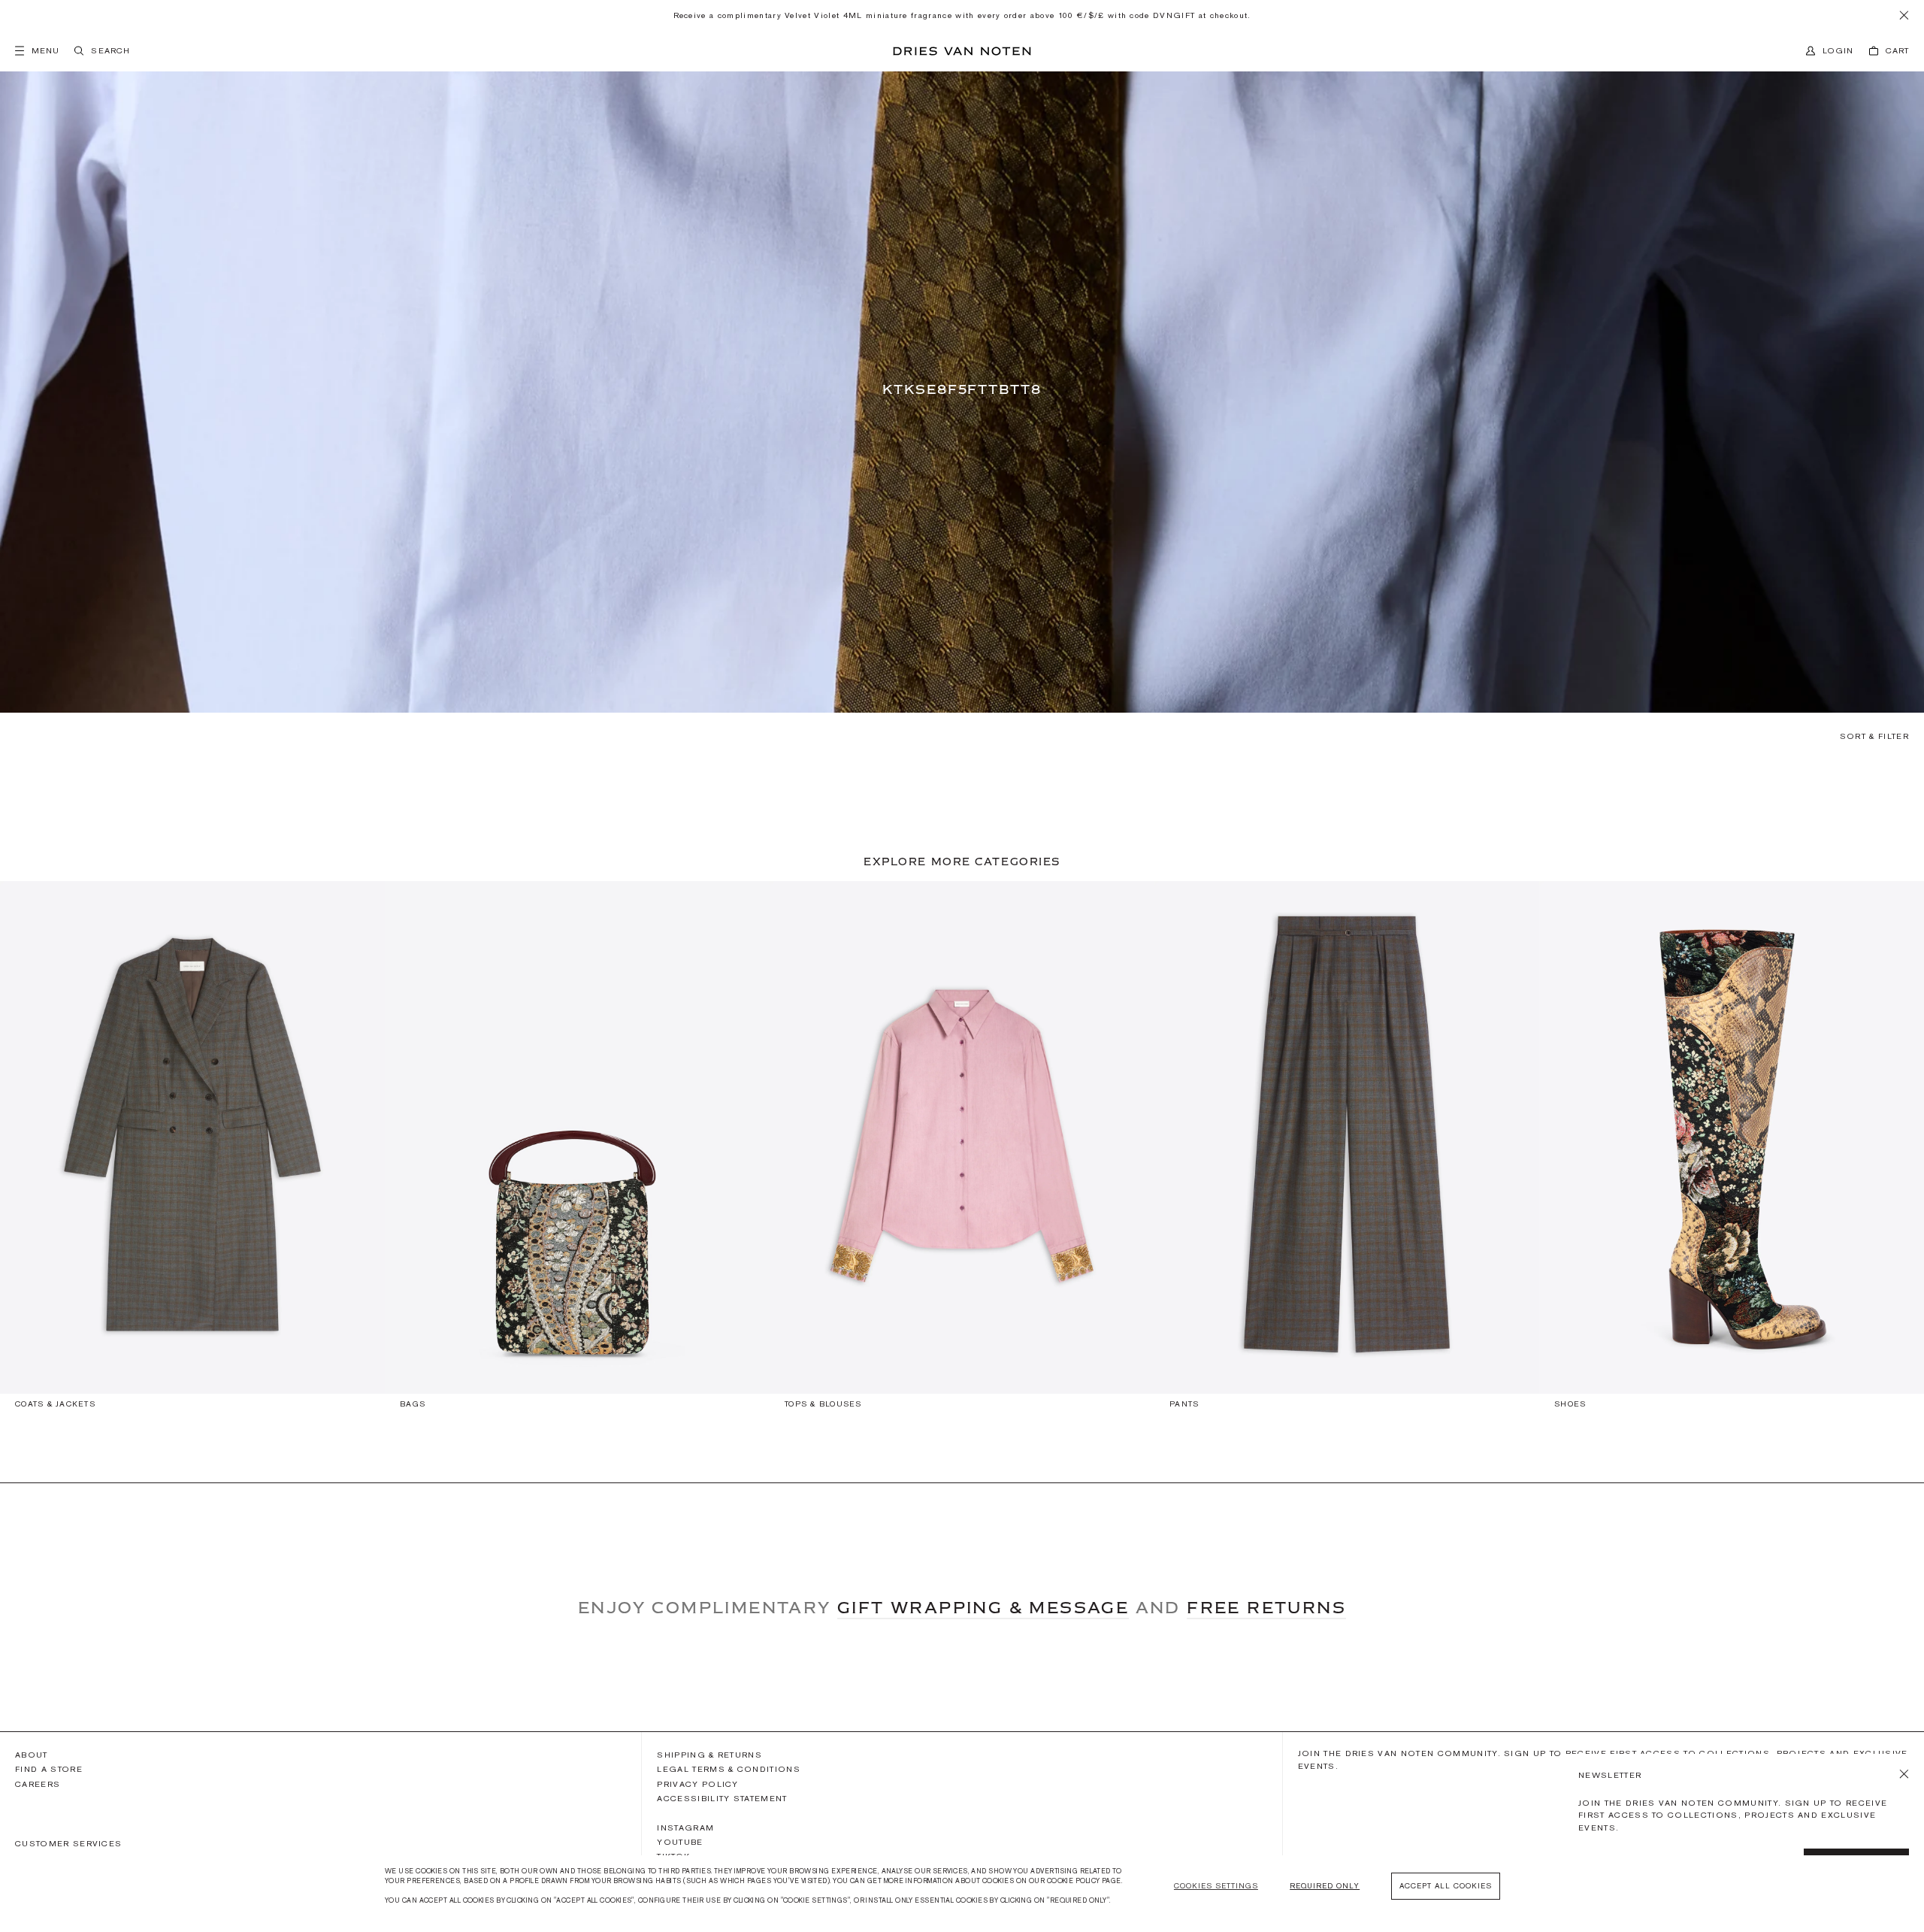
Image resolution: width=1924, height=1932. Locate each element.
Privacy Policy (697, 1784)
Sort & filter (1874, 736)
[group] (192, 1152)
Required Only (1325, 1886)
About (32, 1755)
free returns (1266, 1607)
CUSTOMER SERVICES (68, 1843)
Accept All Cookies (1446, 1886)
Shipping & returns (709, 1755)
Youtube (680, 1842)
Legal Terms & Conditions (729, 1769)
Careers (38, 1784)
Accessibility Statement (722, 1798)
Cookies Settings (1216, 1886)
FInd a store (49, 1769)
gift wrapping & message (983, 1607)
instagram (685, 1828)
